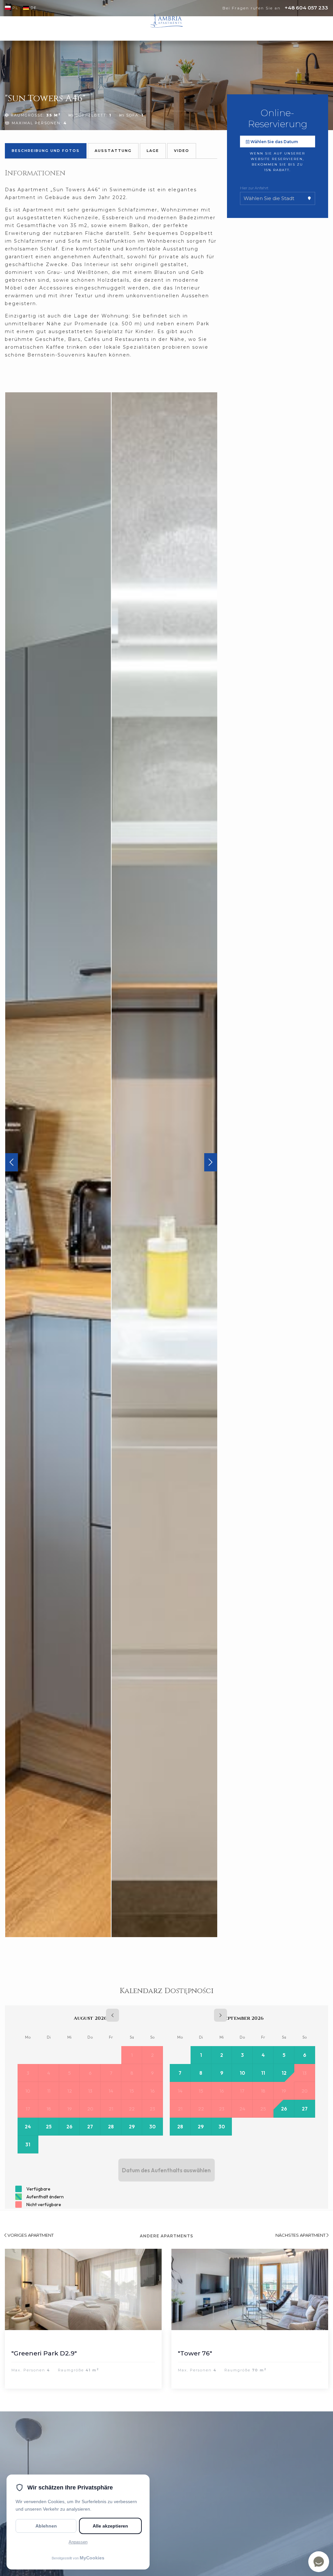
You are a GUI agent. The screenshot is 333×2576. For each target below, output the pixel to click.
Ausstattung (113, 151)
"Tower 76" (95, 2353)
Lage (153, 151)
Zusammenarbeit (244, 29)
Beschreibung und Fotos (46, 151)
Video (182, 151)
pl (15, 8)
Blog (272, 29)
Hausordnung (206, 29)
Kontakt (290, 29)
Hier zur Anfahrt (254, 188)
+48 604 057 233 (306, 8)
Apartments (73, 29)
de (34, 8)
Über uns (132, 29)
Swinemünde (105, 29)
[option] (58, 1165)
